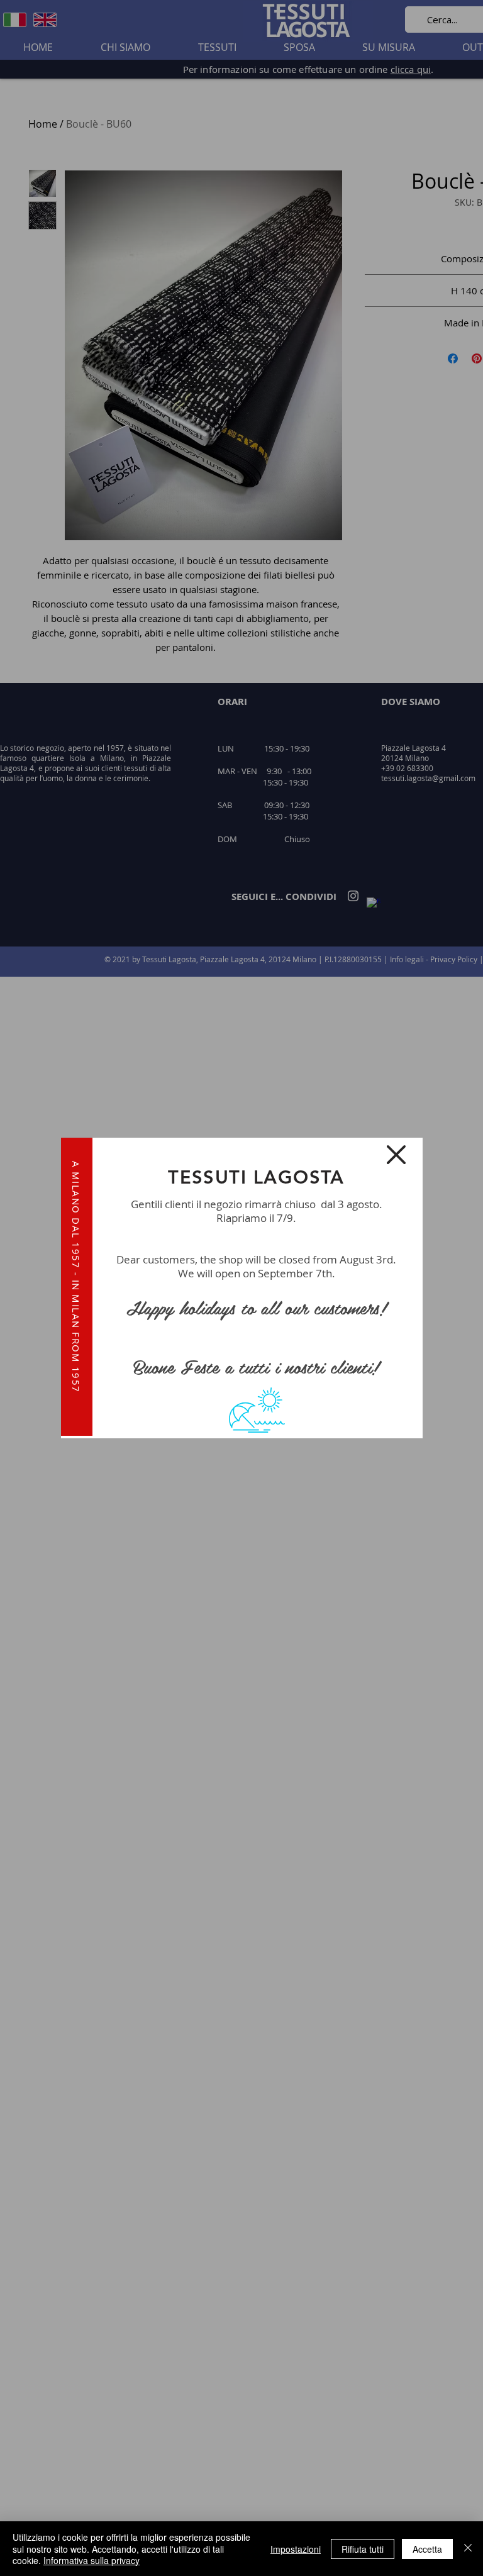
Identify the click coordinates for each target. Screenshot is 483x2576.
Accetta (427, 2549)
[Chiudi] (468, 2549)
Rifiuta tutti (363, 2549)
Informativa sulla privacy (92, 2560)
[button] (396, 1155)
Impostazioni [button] (296, 2549)
